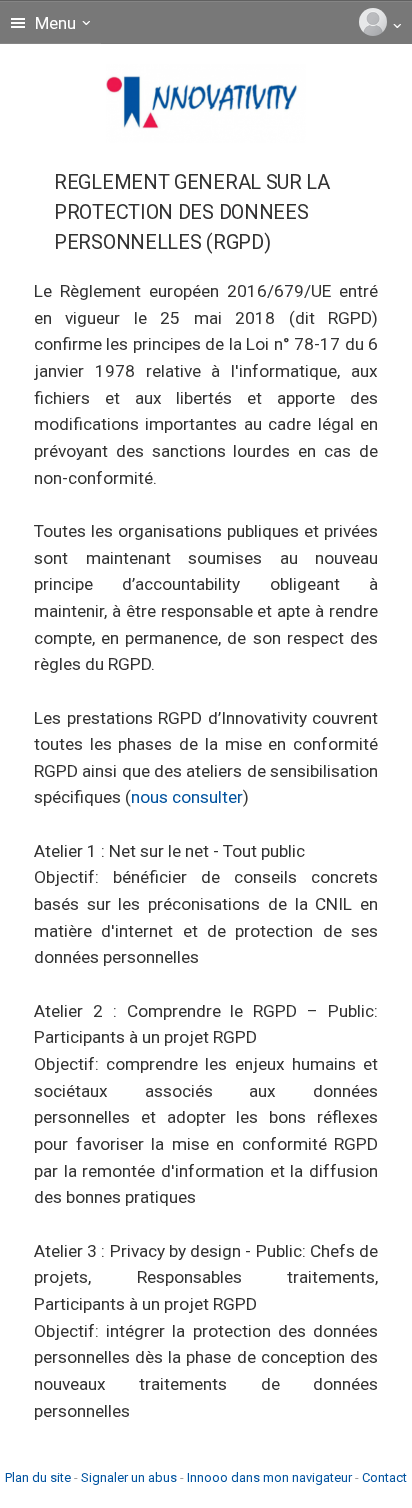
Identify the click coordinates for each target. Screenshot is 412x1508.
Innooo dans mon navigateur (269, 1477)
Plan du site (38, 1477)
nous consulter (187, 797)
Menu (53, 23)
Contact (384, 1477)
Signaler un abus (129, 1477)
